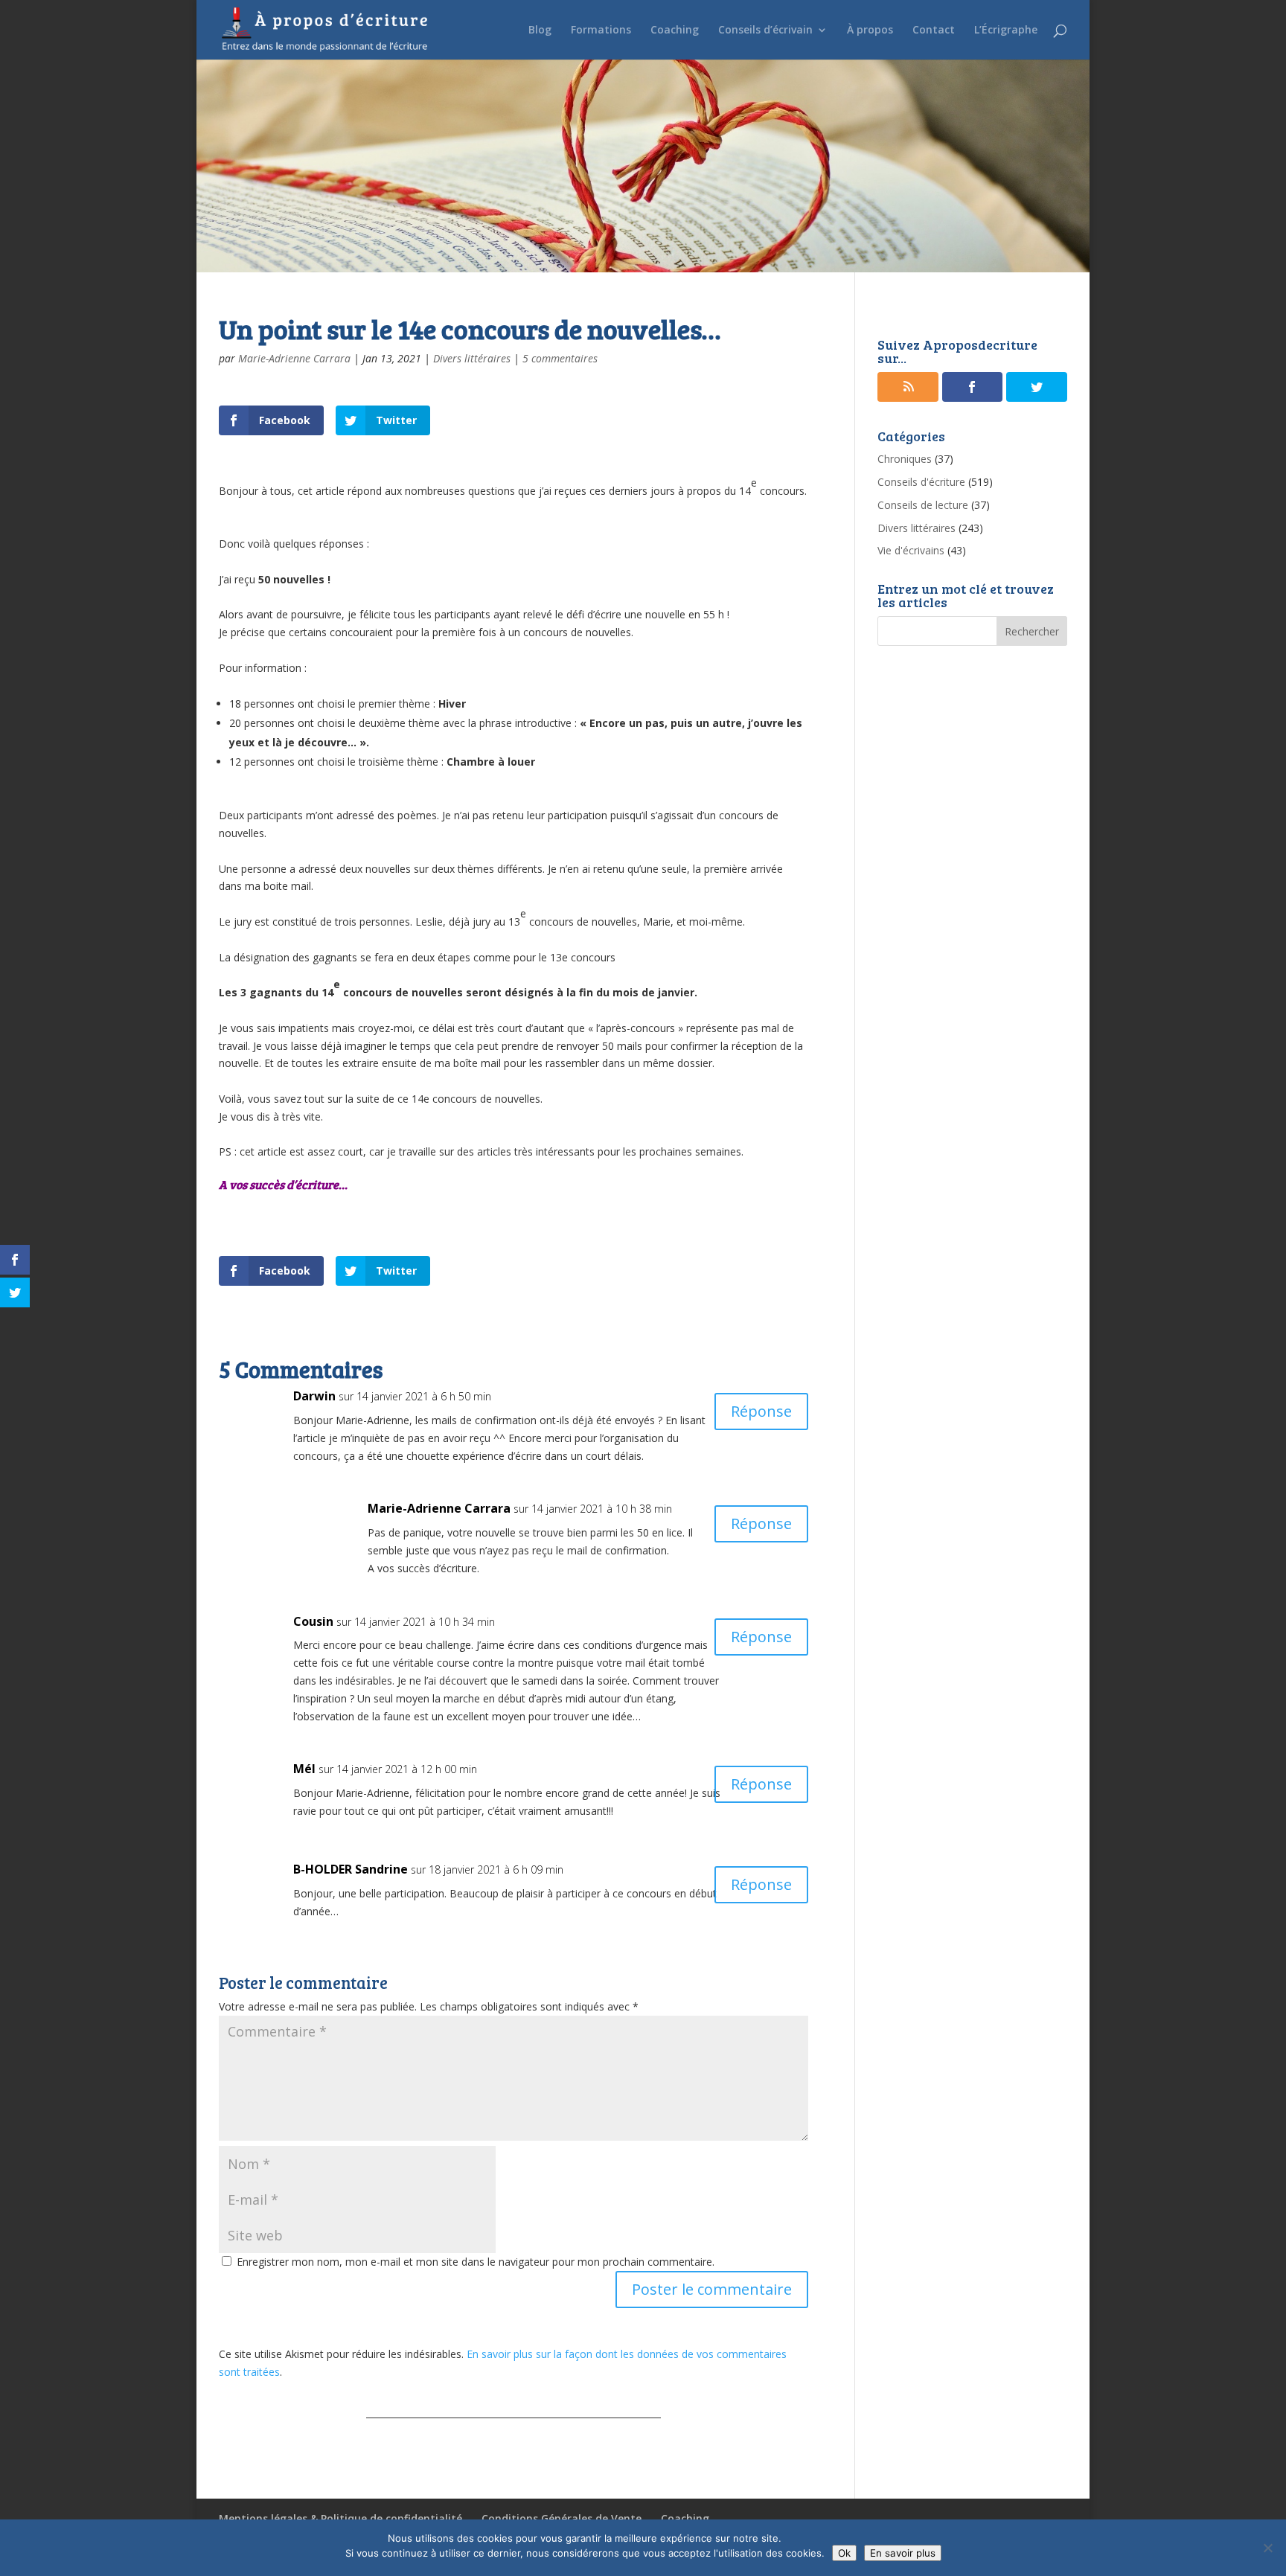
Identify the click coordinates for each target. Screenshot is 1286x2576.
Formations (601, 31)
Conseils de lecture (923, 505)
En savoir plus (903, 2553)
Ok (844, 2553)
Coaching (675, 31)
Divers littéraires (472, 358)
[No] (1267, 2548)
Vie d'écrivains (911, 550)
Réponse (761, 1411)
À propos (870, 31)
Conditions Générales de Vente (562, 2518)
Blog (540, 31)
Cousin (313, 1621)
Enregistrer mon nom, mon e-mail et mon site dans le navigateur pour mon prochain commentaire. (476, 2262)
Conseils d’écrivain (765, 31)
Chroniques (905, 459)
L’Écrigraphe (1006, 31)
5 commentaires (560, 358)
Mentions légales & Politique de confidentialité (340, 2518)
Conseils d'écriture (921, 482)
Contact (934, 31)
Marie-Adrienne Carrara (294, 358)
